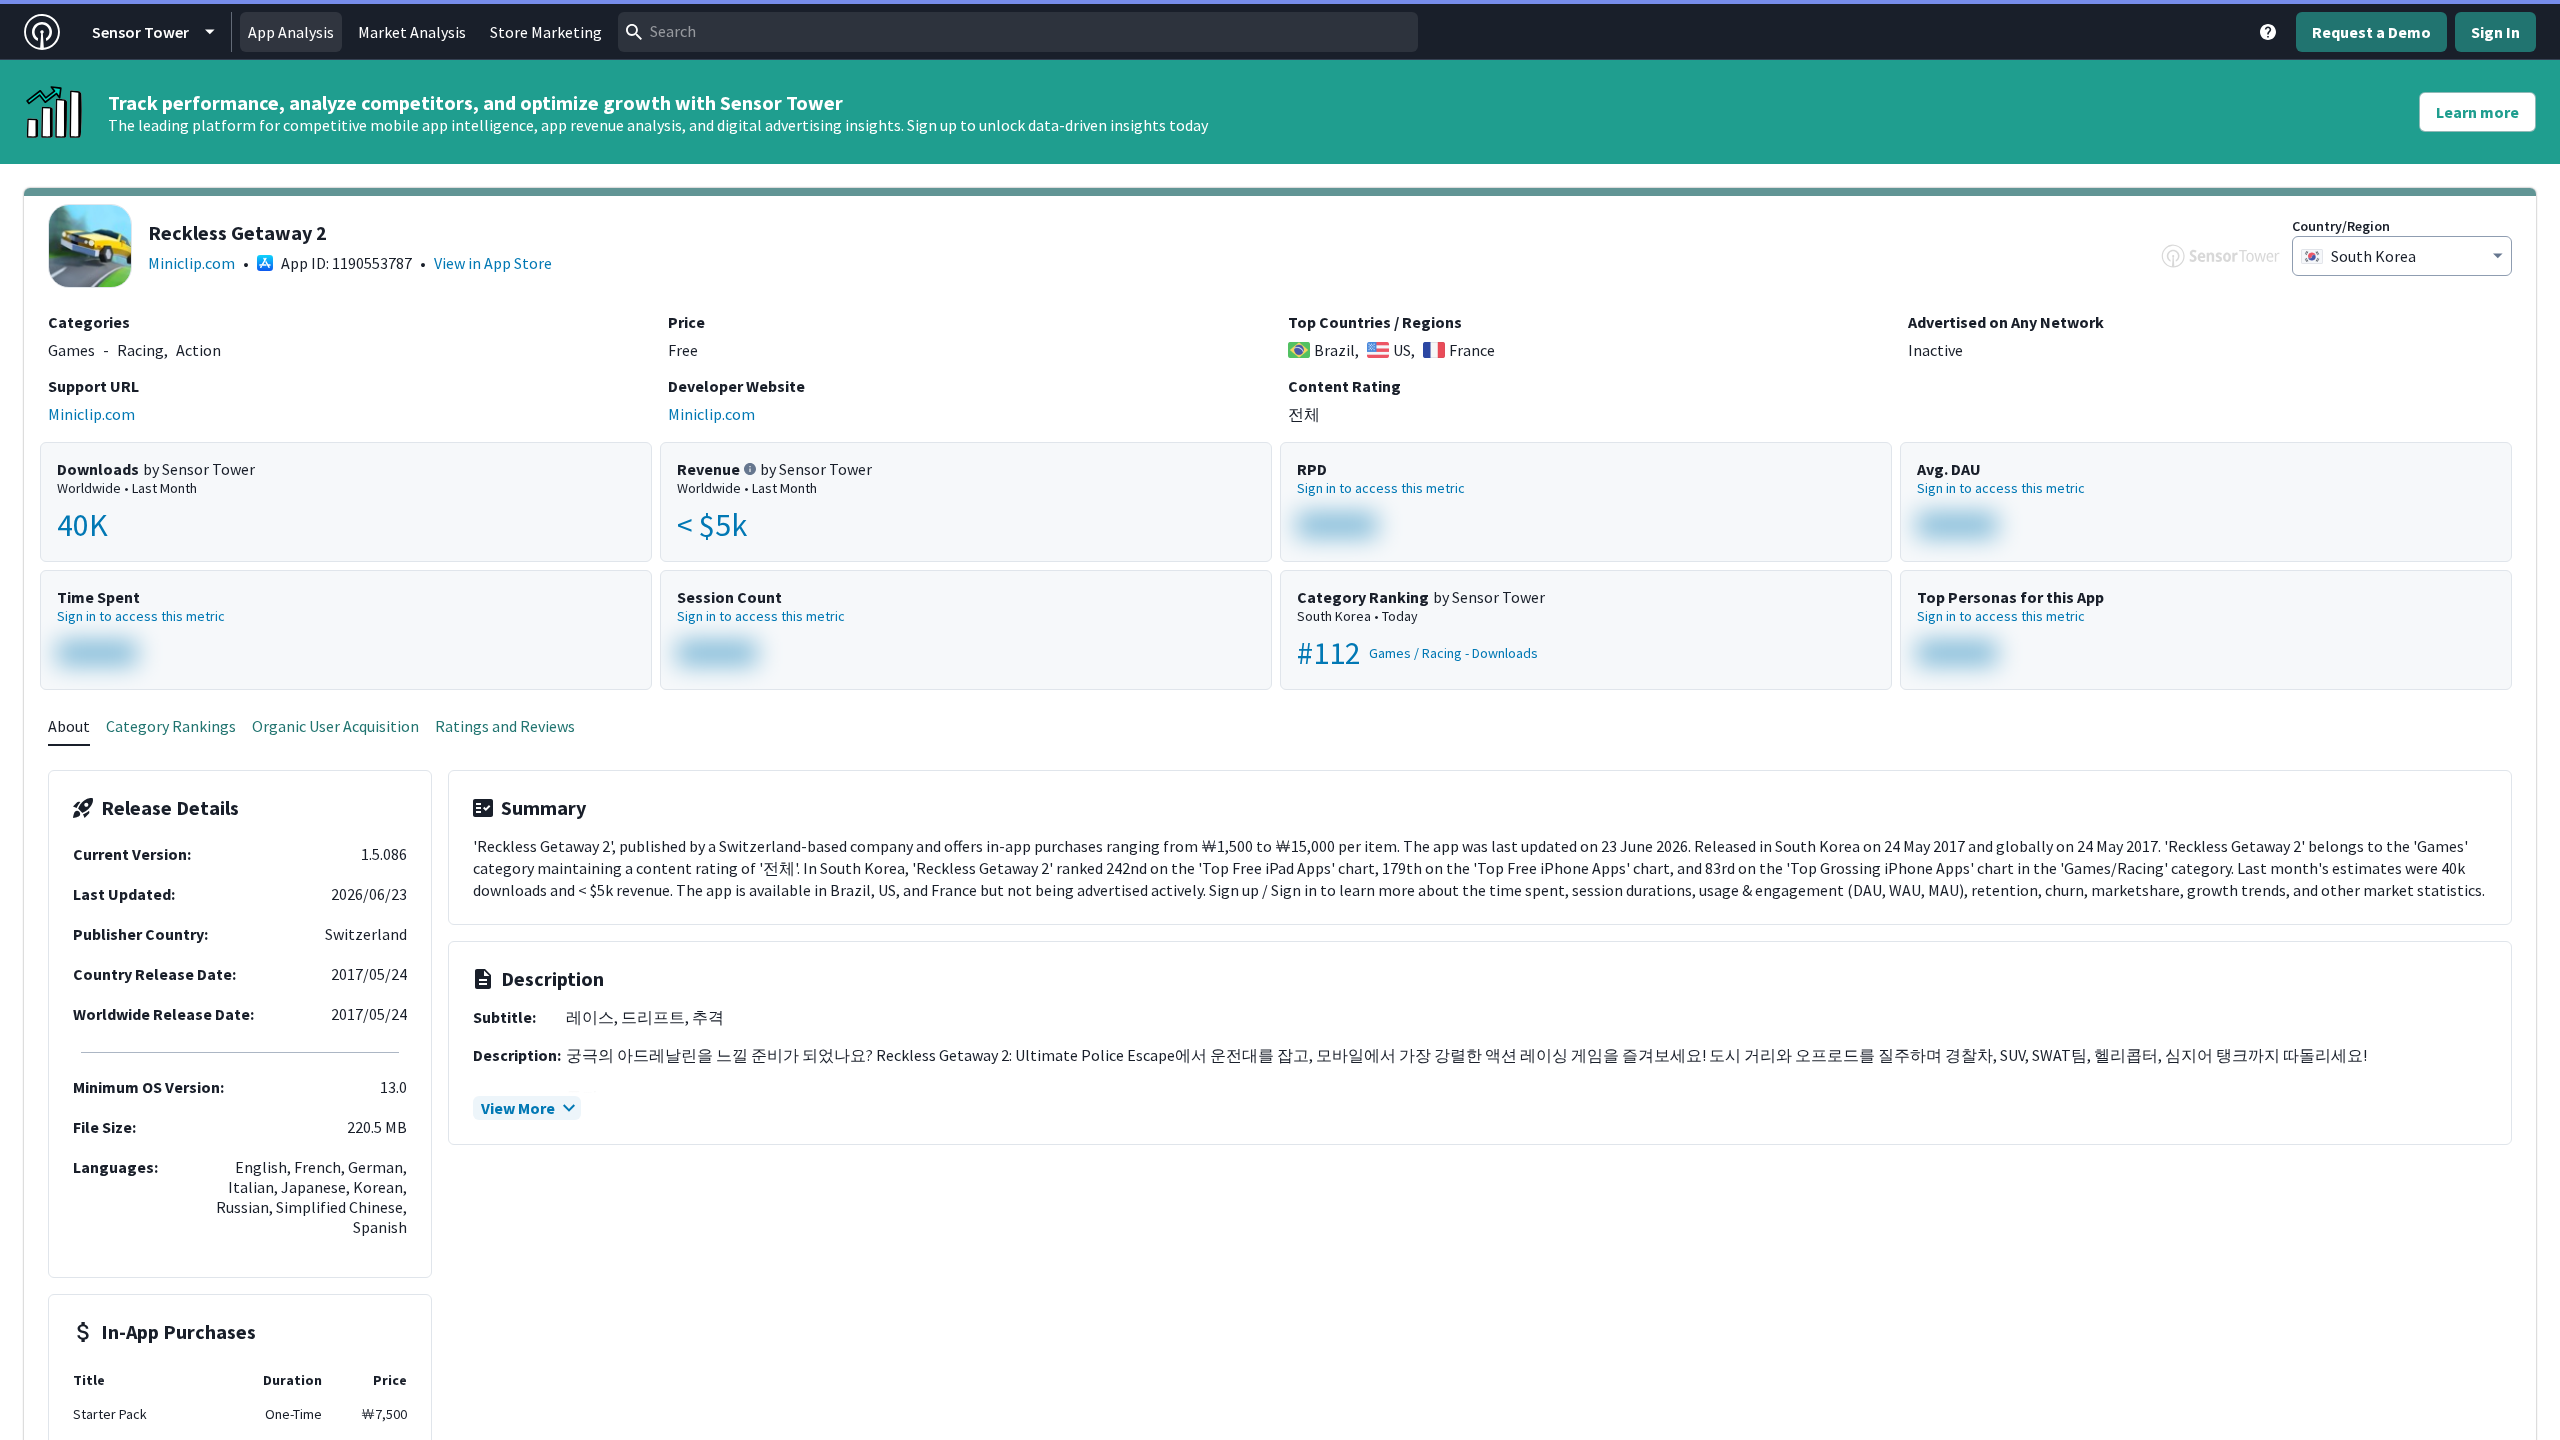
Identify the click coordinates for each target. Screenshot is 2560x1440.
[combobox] (1018, 32)
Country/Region (2341, 226)
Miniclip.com (191, 263)
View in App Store (493, 263)
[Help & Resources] (2268, 32)
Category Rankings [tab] (171, 726)
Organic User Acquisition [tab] (335, 726)
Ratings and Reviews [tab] (505, 726)
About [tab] (69, 726)
